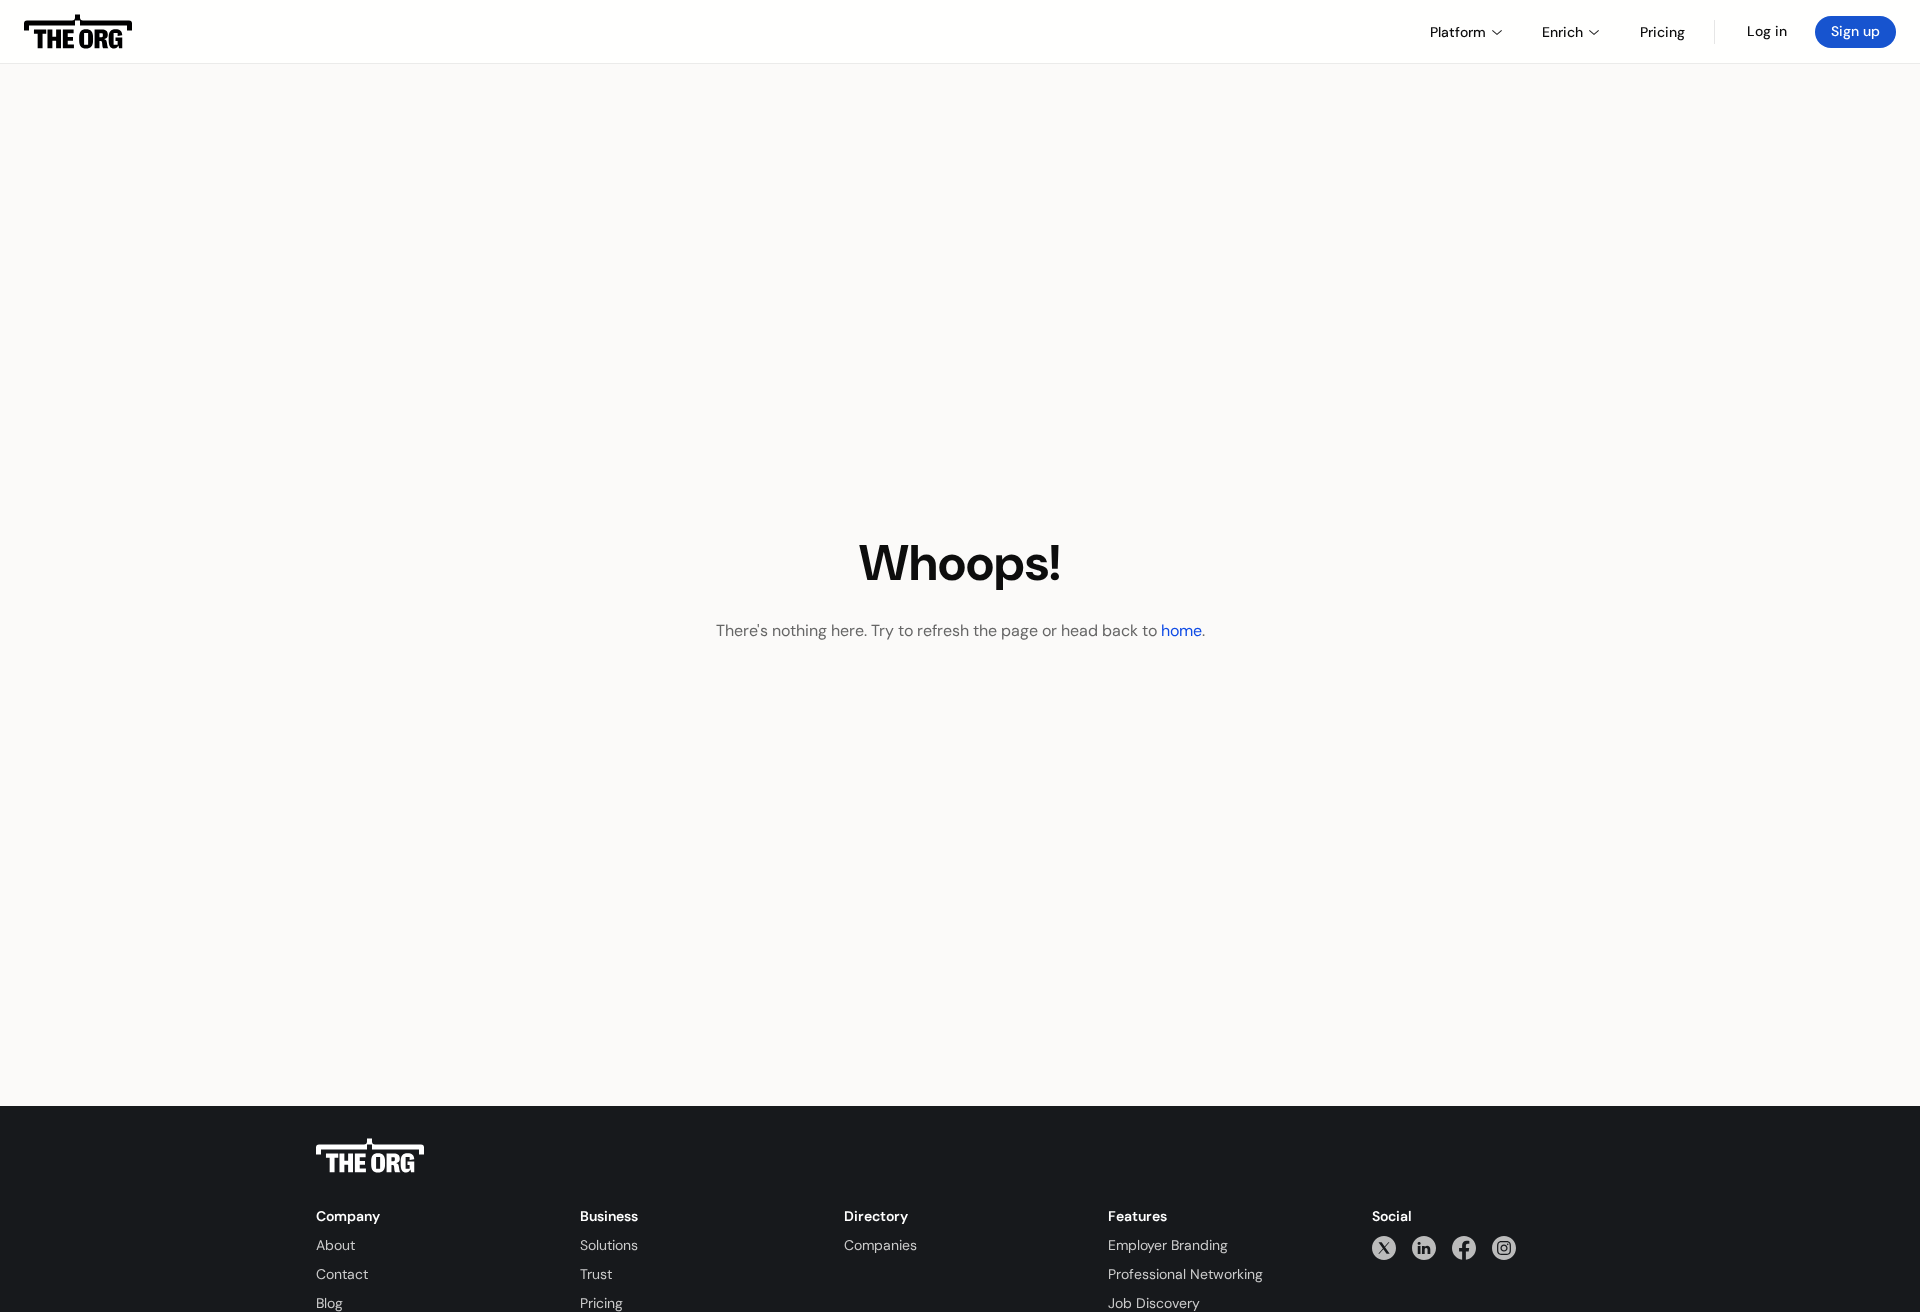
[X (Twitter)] (1384, 1247)
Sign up (1855, 31)
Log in (1767, 31)
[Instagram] (1504, 1247)
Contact (342, 1274)
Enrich (1562, 32)
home (1181, 630)
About (335, 1245)
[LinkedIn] (1424, 1247)
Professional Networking (1185, 1274)
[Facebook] (1464, 1247)
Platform (1458, 32)
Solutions (609, 1245)
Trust (596, 1274)
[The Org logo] (370, 1156)
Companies (880, 1245)
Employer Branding (1168, 1245)
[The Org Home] (78, 32)
